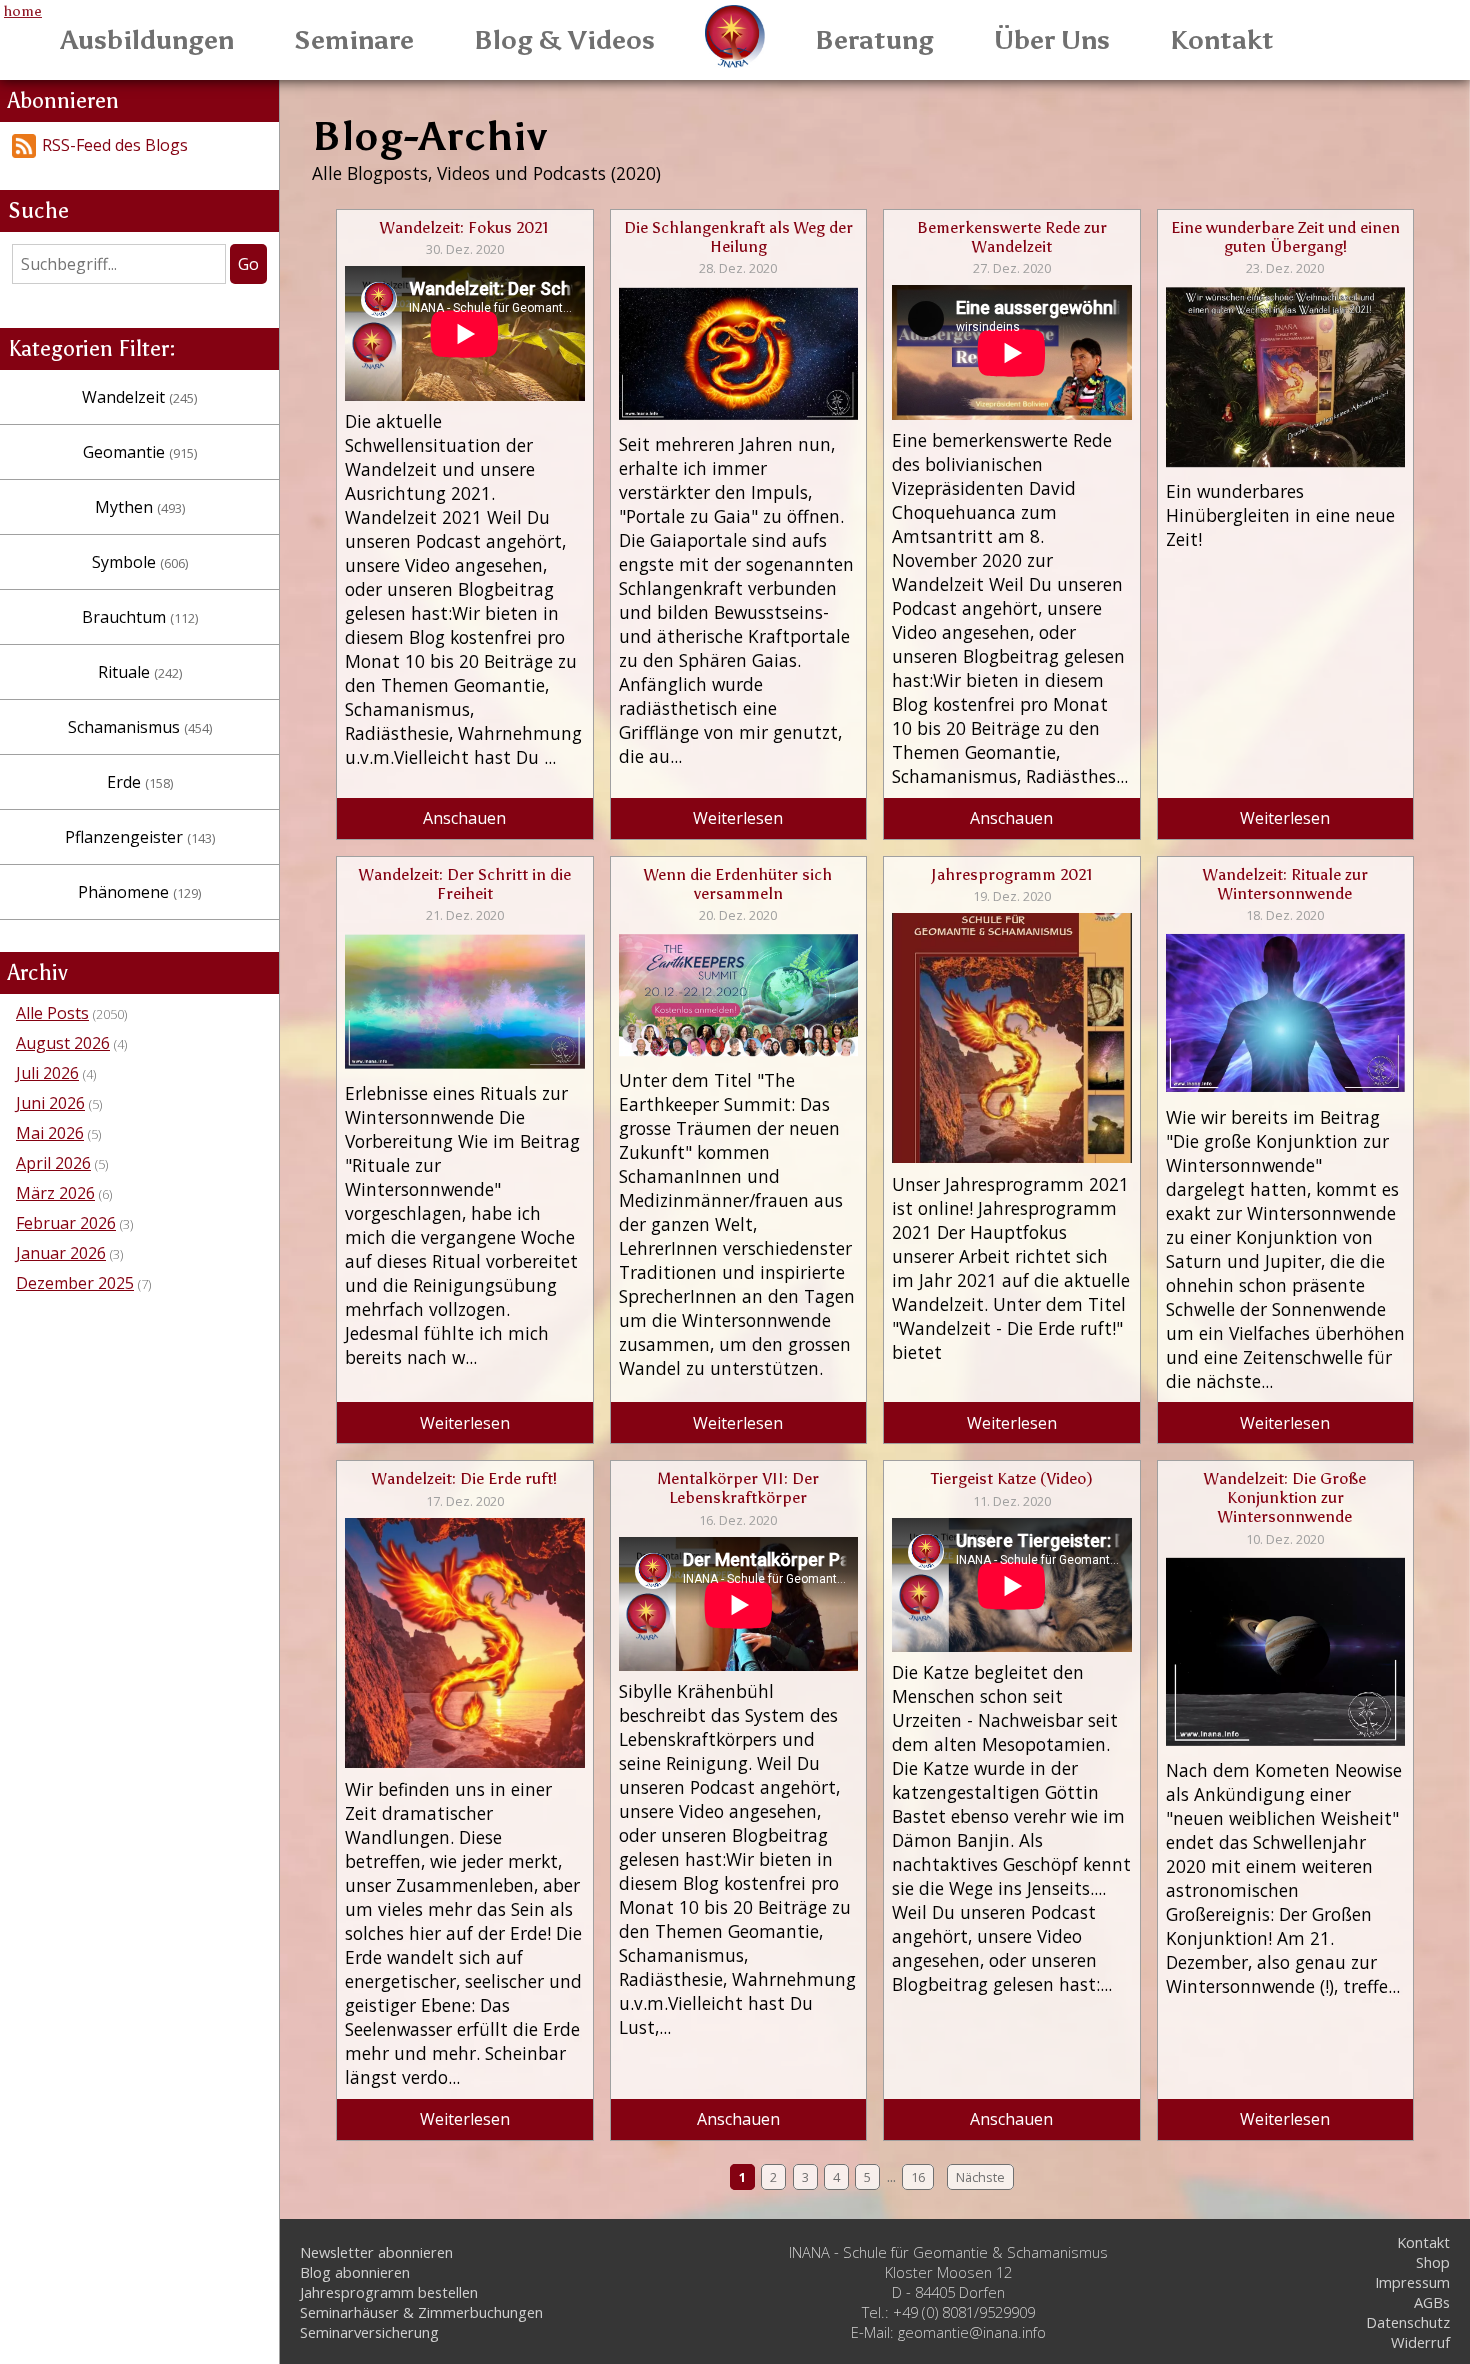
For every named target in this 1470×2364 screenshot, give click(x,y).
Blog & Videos (564, 40)
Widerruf (1420, 2342)
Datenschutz (1408, 2322)
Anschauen (464, 818)
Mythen (140, 507)
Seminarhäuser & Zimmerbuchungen (421, 2312)
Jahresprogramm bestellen (389, 2292)
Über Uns (1052, 40)
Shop (1433, 2262)
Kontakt (1222, 40)
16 (918, 2177)
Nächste (980, 2177)
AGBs (1432, 2302)
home (23, 11)
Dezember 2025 (75, 1283)
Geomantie (140, 452)
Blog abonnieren (355, 2272)
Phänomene (139, 892)
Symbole (140, 562)
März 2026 (55, 1193)
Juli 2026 (47, 1073)
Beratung (874, 40)
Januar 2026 (61, 1253)
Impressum (1412, 2282)
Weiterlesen (738, 818)
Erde (140, 782)
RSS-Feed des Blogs (115, 145)
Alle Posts (52, 1013)
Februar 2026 (66, 1223)
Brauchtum (140, 617)
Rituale (140, 672)
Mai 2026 (50, 1133)
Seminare (354, 40)
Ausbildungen (147, 40)
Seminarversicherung (369, 2332)
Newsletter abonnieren (376, 2252)
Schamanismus (140, 727)
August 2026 (63, 1043)
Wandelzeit (139, 397)
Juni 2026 (50, 1103)
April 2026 (53, 1163)
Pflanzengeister (140, 837)
